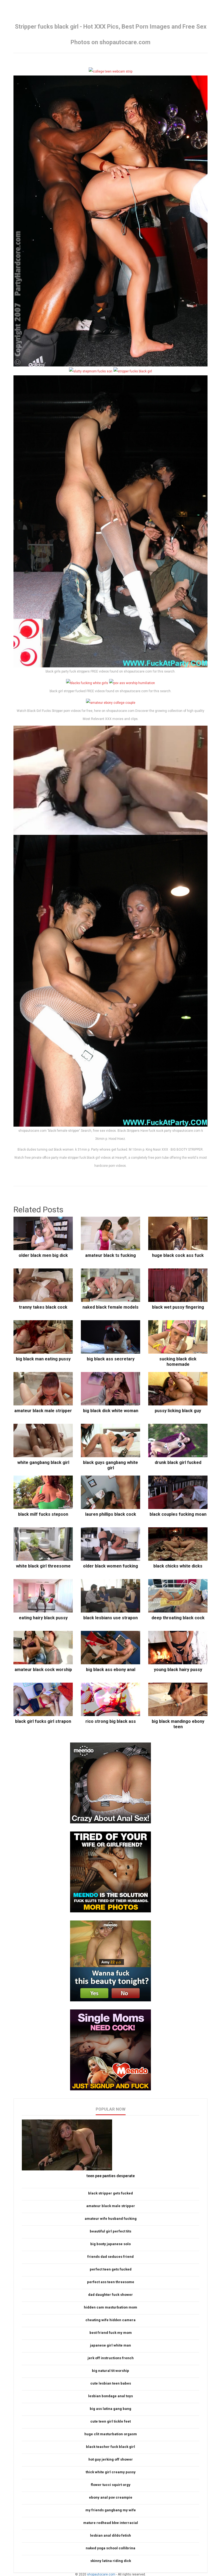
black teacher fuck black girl (110, 2447)
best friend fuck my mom (111, 2333)
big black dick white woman (111, 1411)
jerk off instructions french (111, 2358)
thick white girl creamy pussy (111, 2472)
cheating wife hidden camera (110, 2320)
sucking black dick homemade (178, 1362)
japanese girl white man (110, 2345)
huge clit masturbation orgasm (111, 2434)
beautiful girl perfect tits (110, 2231)
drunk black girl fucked (178, 1462)
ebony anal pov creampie (111, 2497)
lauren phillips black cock (111, 1514)
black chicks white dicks (178, 1566)
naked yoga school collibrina (110, 2548)
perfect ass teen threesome (111, 2282)
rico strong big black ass (111, 1721)
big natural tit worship (110, 2371)
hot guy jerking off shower (111, 2459)
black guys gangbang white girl (110, 1465)
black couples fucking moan (178, 1514)
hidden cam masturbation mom (110, 2307)
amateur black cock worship (43, 1670)
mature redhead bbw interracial (111, 2523)
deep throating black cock (178, 1618)
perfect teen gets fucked (111, 2269)
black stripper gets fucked (110, 2193)
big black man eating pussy (43, 1359)
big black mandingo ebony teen (178, 1724)
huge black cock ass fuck (178, 1255)
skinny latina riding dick (111, 2561)
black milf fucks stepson (43, 1514)
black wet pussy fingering (178, 1307)
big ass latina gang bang (110, 2409)
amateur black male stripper (43, 1411)
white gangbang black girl (43, 1462)
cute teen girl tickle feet (110, 2421)
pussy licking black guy (178, 1411)
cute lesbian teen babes (111, 2383)
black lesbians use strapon (110, 1618)
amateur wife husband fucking (111, 2219)
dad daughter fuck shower (110, 2295)
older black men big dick (43, 1255)
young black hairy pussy (178, 1670)
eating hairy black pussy (43, 1618)
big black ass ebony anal (111, 1670)
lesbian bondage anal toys (110, 2396)
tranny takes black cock (43, 1307)
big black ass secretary (111, 1359)
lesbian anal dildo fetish (110, 2535)
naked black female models (110, 1307)
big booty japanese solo (110, 2244)
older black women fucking (110, 1566)
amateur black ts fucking (110, 1255)
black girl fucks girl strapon (43, 1721)
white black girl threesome (43, 1566)
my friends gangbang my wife (111, 2510)
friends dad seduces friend (110, 2257)
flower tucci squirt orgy (111, 2485)
